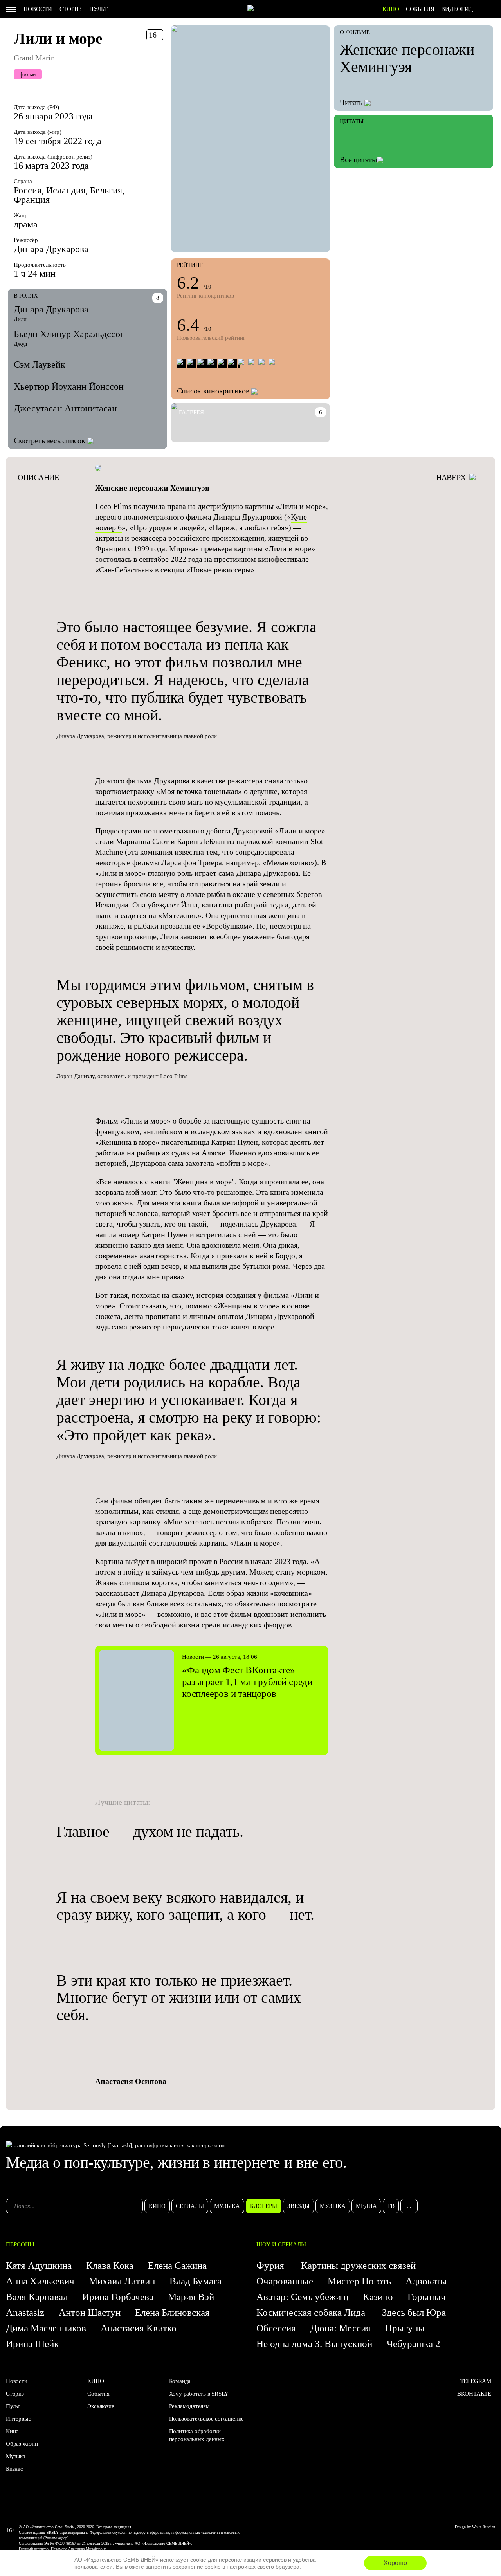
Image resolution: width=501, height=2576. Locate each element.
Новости (38, 9)
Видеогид (457, 9)
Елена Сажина (177, 2265)
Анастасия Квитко (139, 2328)
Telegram (476, 2381)
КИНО (391, 9)
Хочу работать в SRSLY (199, 2394)
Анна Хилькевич (40, 2281)
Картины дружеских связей (358, 2265)
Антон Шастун (90, 2312)
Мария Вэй (191, 2297)
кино (157, 2206)
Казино (378, 2297)
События (420, 9)
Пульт (98, 9)
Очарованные (285, 2281)
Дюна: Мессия (341, 2328)
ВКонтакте (474, 2394)
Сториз (71, 9)
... (409, 2206)
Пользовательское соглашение (207, 2419)
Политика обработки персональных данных (197, 2435)
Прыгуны (405, 2328)
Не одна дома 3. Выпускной (314, 2344)
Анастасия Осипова (131, 2081)
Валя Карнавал (37, 2297)
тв (391, 2206)
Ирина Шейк (32, 2344)
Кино (12, 2431)
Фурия (271, 2265)
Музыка (16, 2456)
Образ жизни (22, 2444)
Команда (180, 2381)
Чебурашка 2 (414, 2344)
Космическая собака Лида (312, 2312)
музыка (227, 2206)
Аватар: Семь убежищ (302, 2297)
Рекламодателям (189, 2406)
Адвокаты (426, 2281)
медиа (366, 2206)
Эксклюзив (101, 2406)
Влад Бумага (196, 2281)
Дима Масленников (46, 2328)
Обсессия (276, 2328)
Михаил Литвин (122, 2281)
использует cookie (183, 2560)
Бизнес (14, 2469)
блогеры (264, 2206)
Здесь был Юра (415, 2312)
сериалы (190, 2206)
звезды (298, 2206)
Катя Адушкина (39, 2265)
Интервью (18, 2419)
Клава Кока (110, 2265)
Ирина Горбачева (118, 2297)
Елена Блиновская (172, 2312)
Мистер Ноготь (359, 2281)
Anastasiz (25, 2312)
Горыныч (427, 2297)
